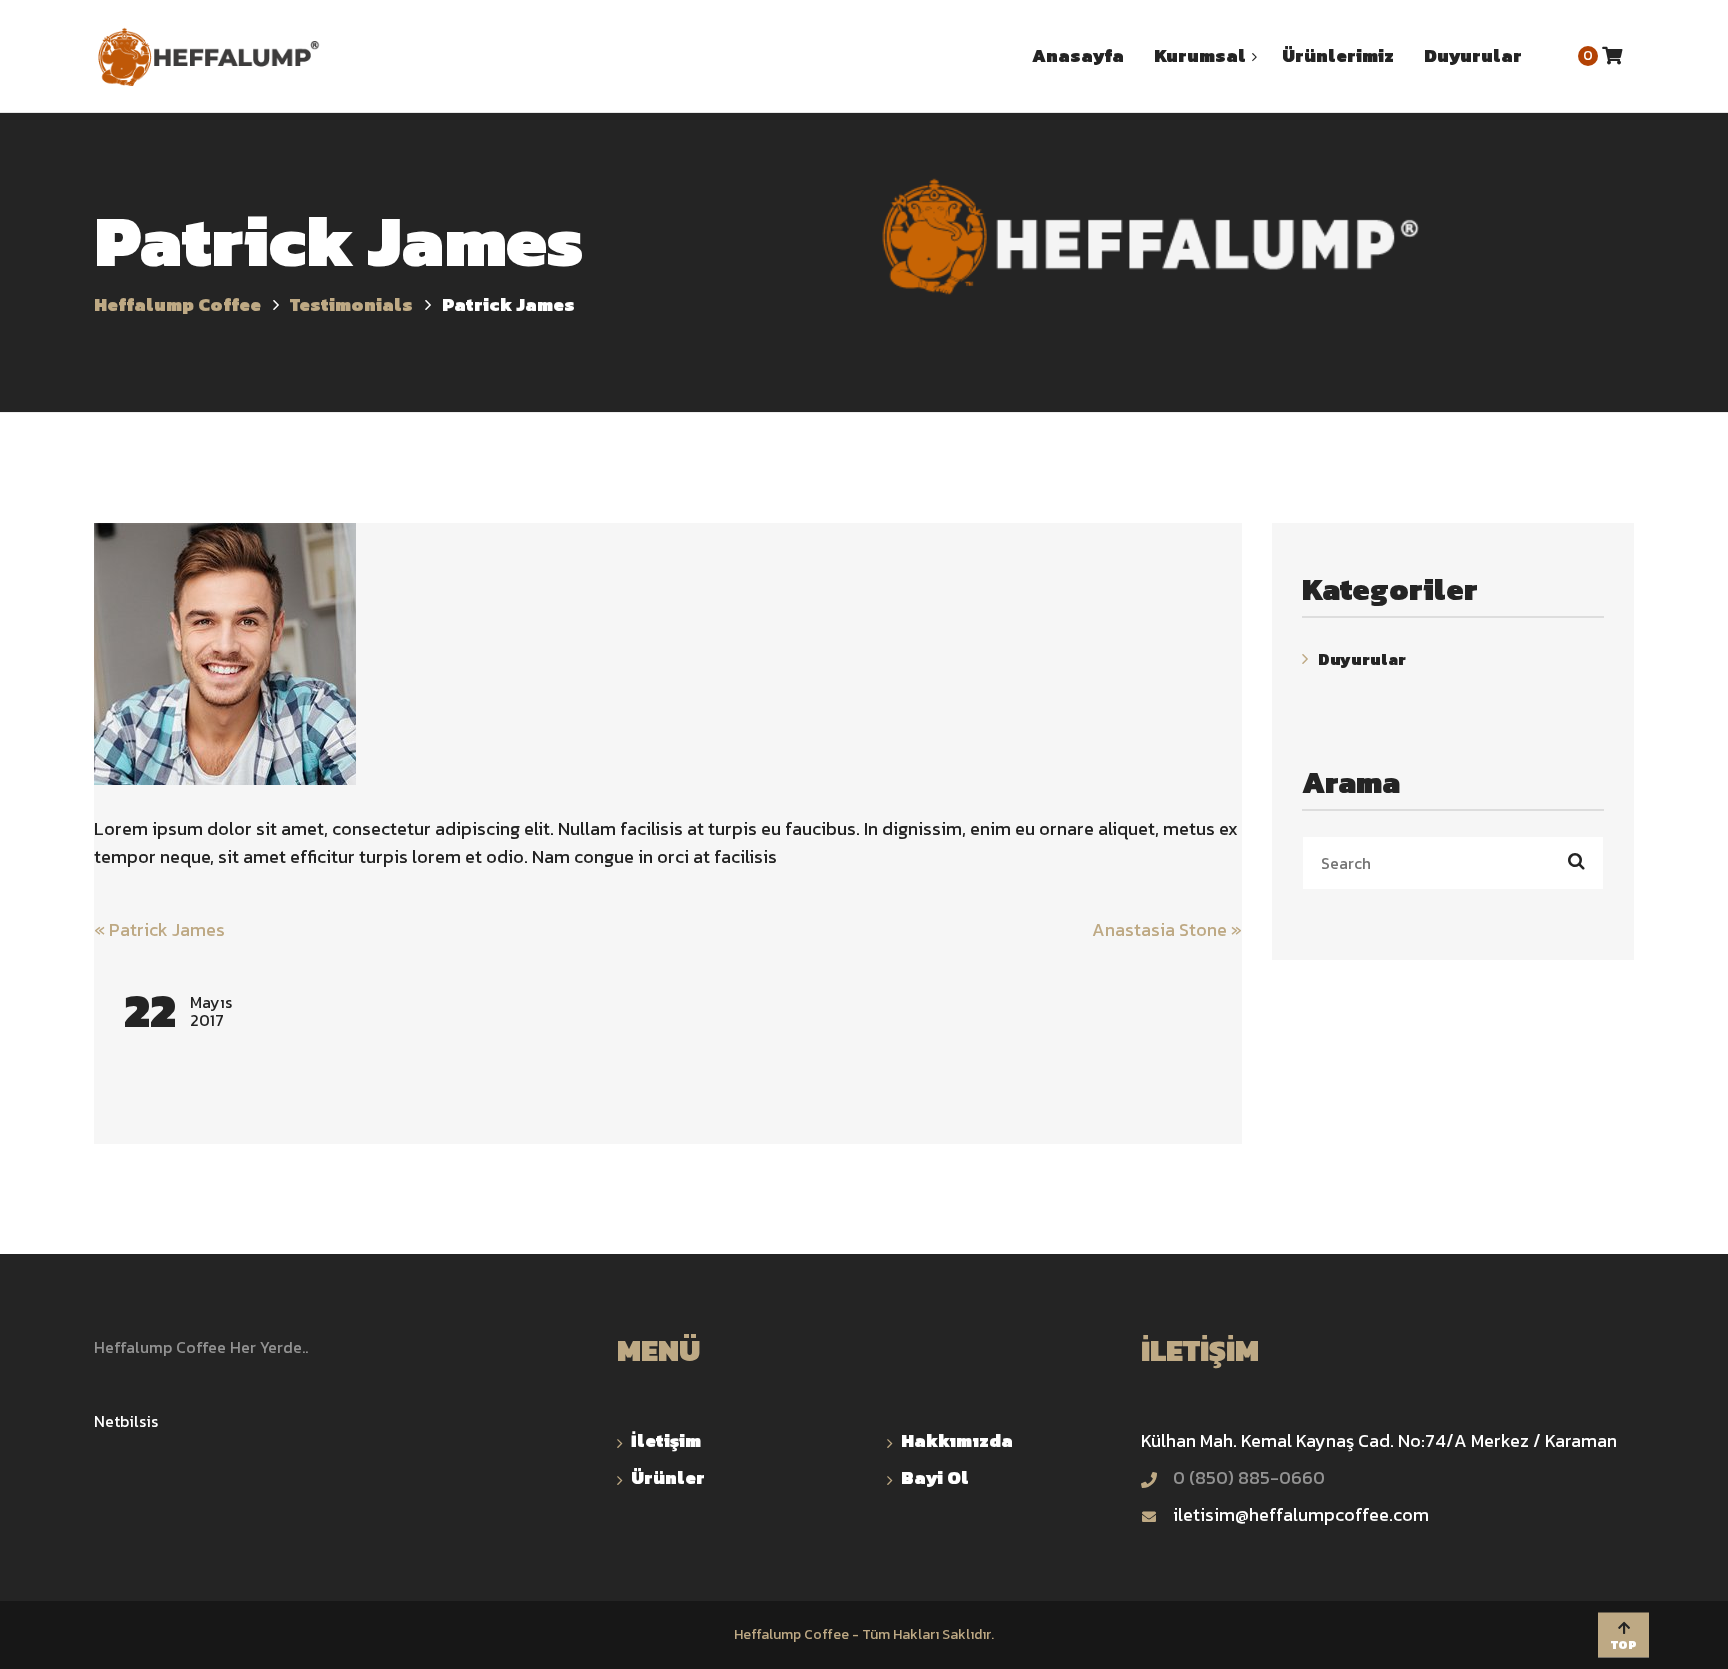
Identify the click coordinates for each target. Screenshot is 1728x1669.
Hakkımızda (957, 1440)
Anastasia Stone (1167, 929)
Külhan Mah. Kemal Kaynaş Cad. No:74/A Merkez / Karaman (1379, 1440)
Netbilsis (126, 1421)
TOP (1623, 1644)
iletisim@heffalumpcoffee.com (1301, 1514)
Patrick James (159, 929)
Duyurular (1362, 659)
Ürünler (668, 1477)
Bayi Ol (935, 1477)
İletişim (666, 1440)
